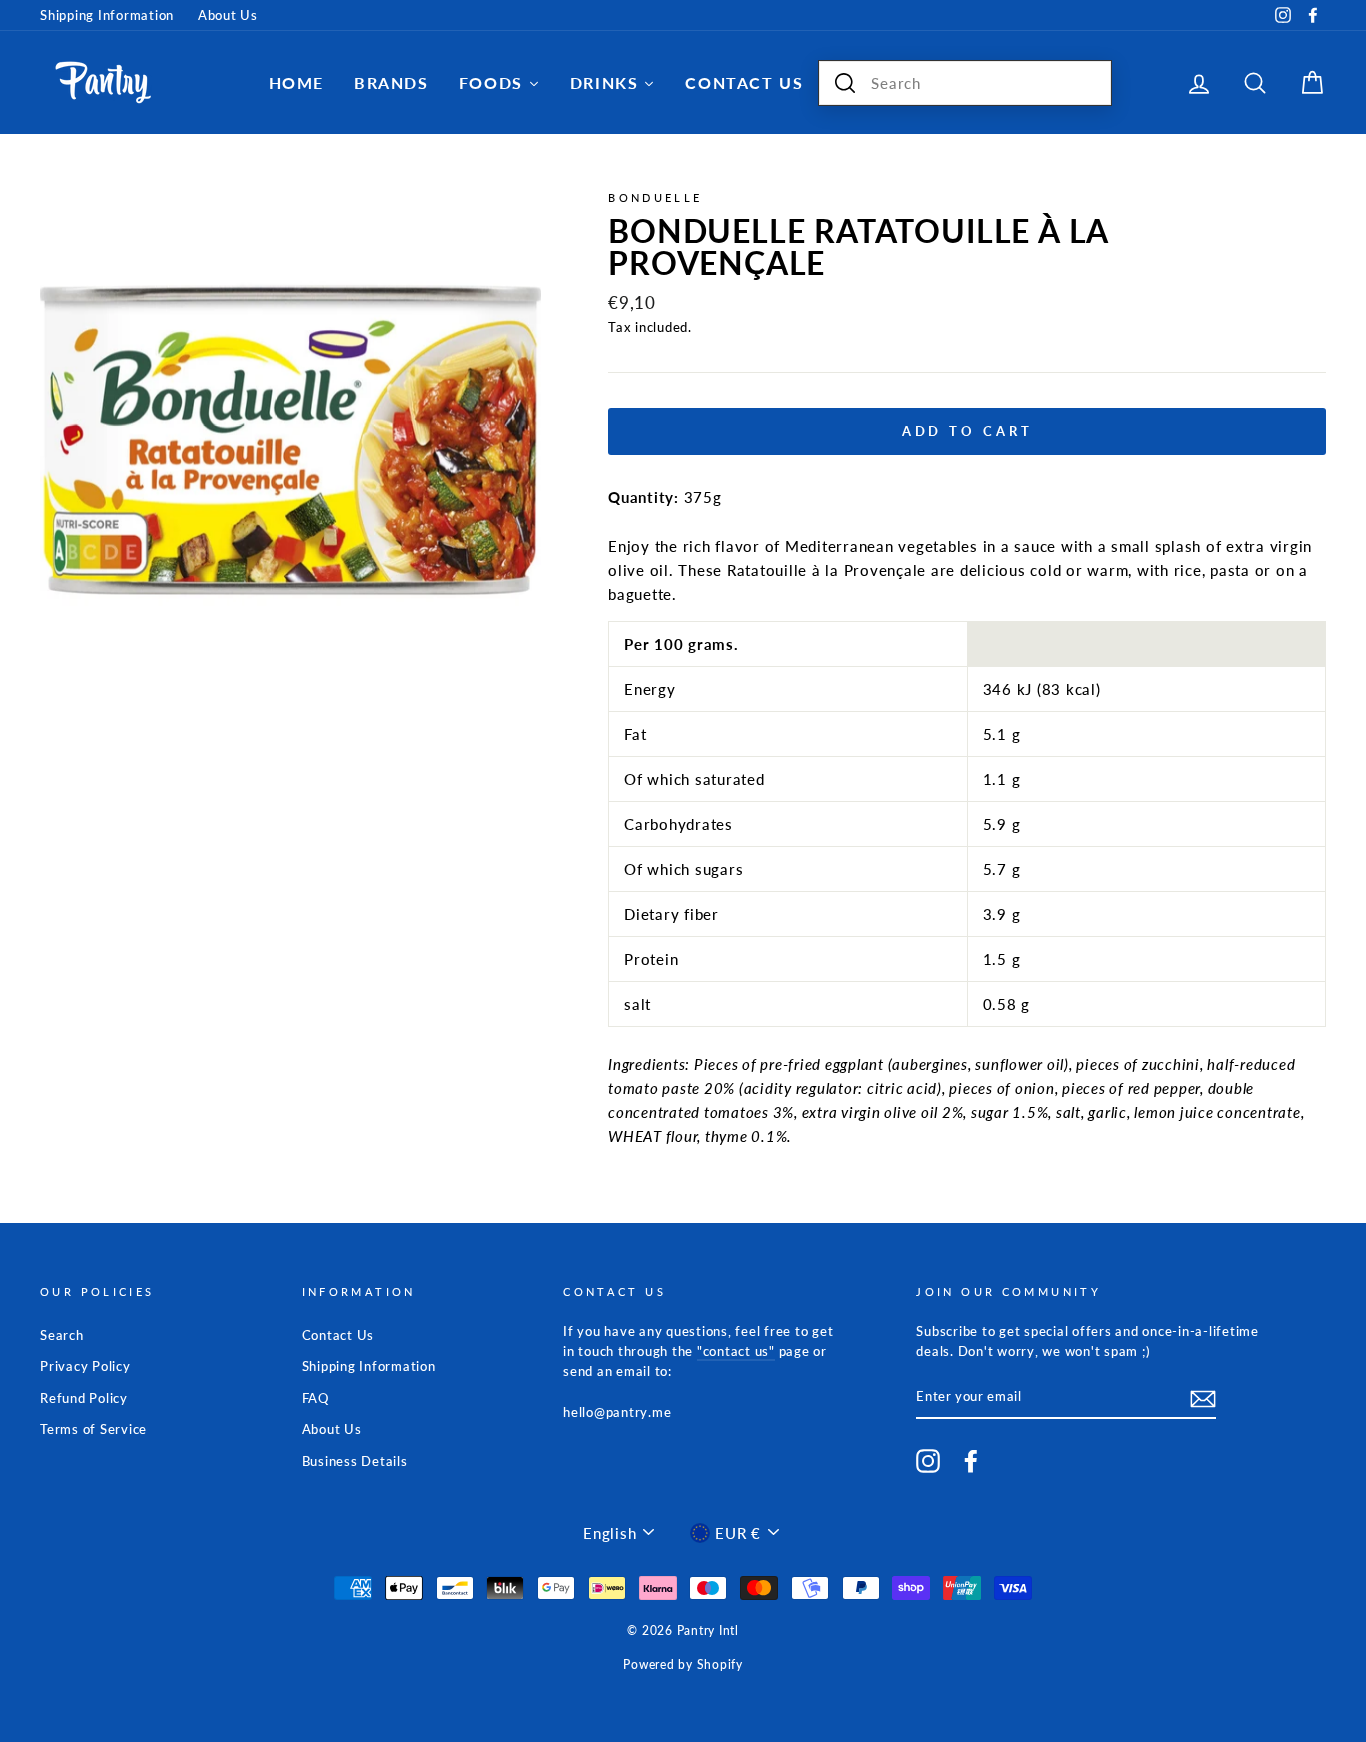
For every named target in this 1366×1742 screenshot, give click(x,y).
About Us (228, 15)
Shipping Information (107, 15)
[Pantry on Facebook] (971, 1461)
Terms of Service (93, 1429)
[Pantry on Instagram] (928, 1461)
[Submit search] (845, 83)
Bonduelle (655, 197)
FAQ (315, 1398)
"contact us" (736, 1351)
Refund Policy (84, 1398)
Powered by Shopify (683, 1664)
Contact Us (338, 1335)
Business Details (355, 1461)
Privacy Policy (85, 1366)
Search (62, 1335)
